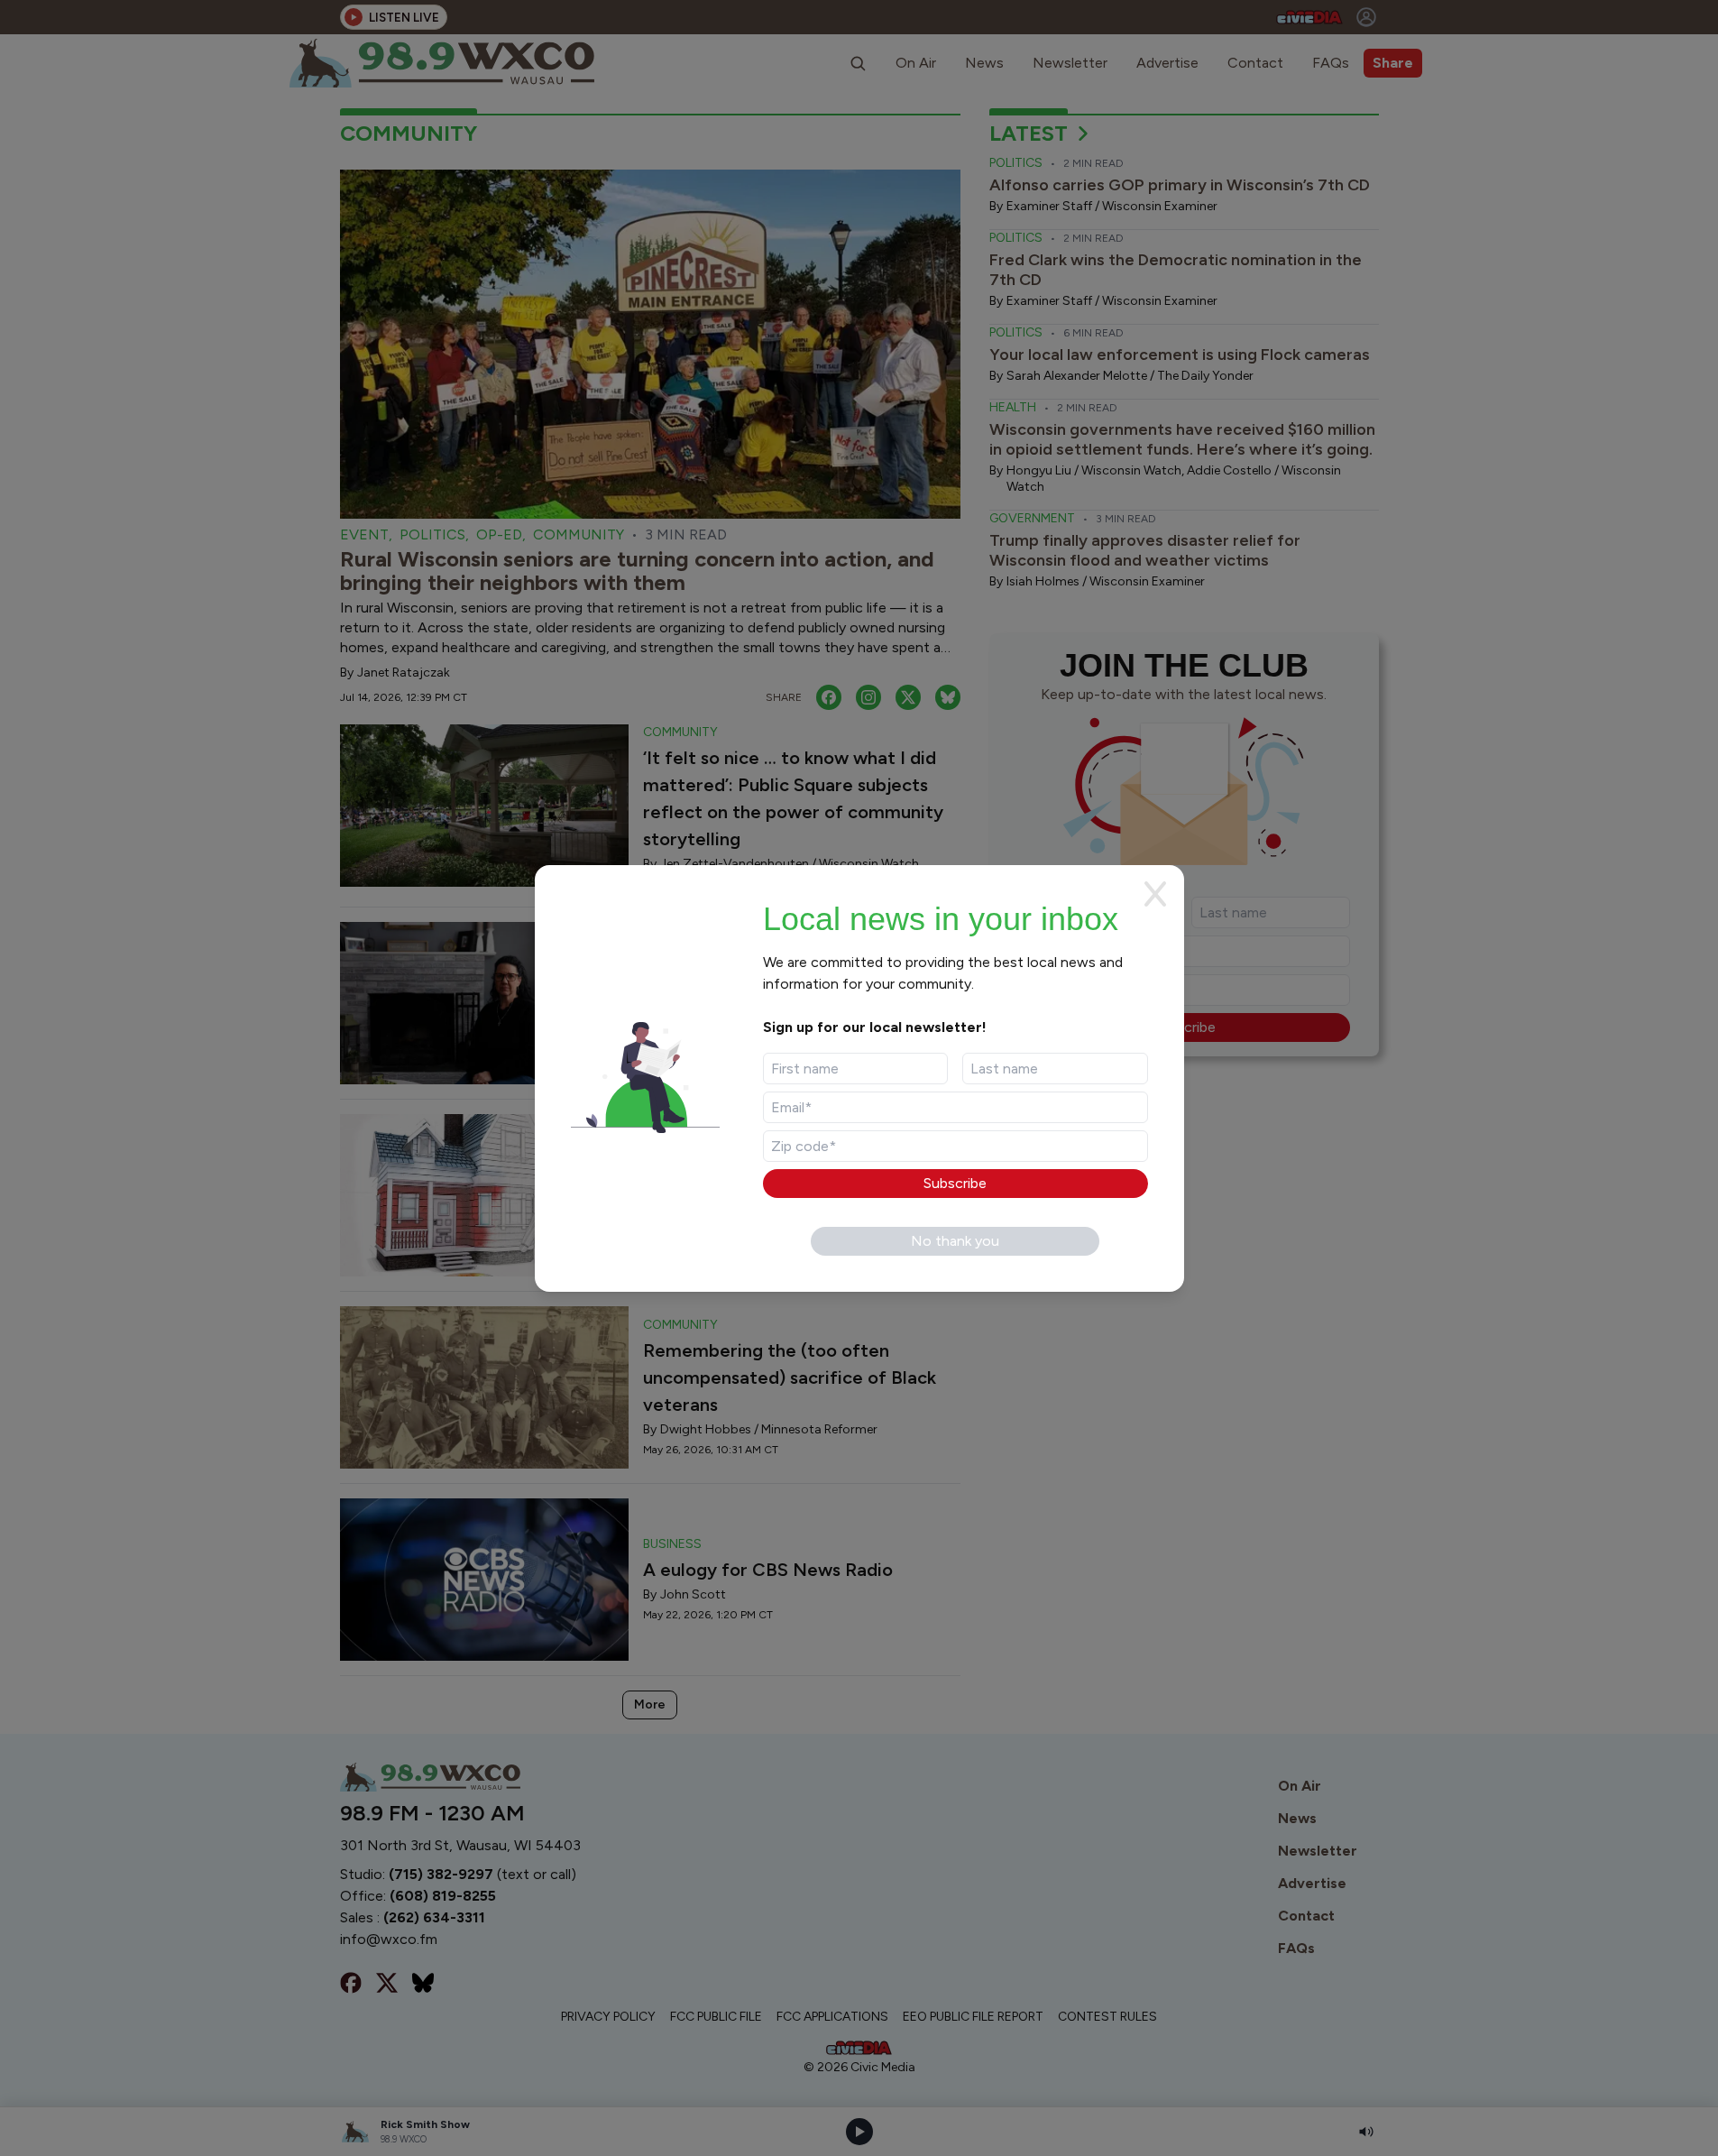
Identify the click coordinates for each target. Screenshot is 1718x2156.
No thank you (955, 1241)
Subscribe (955, 1183)
